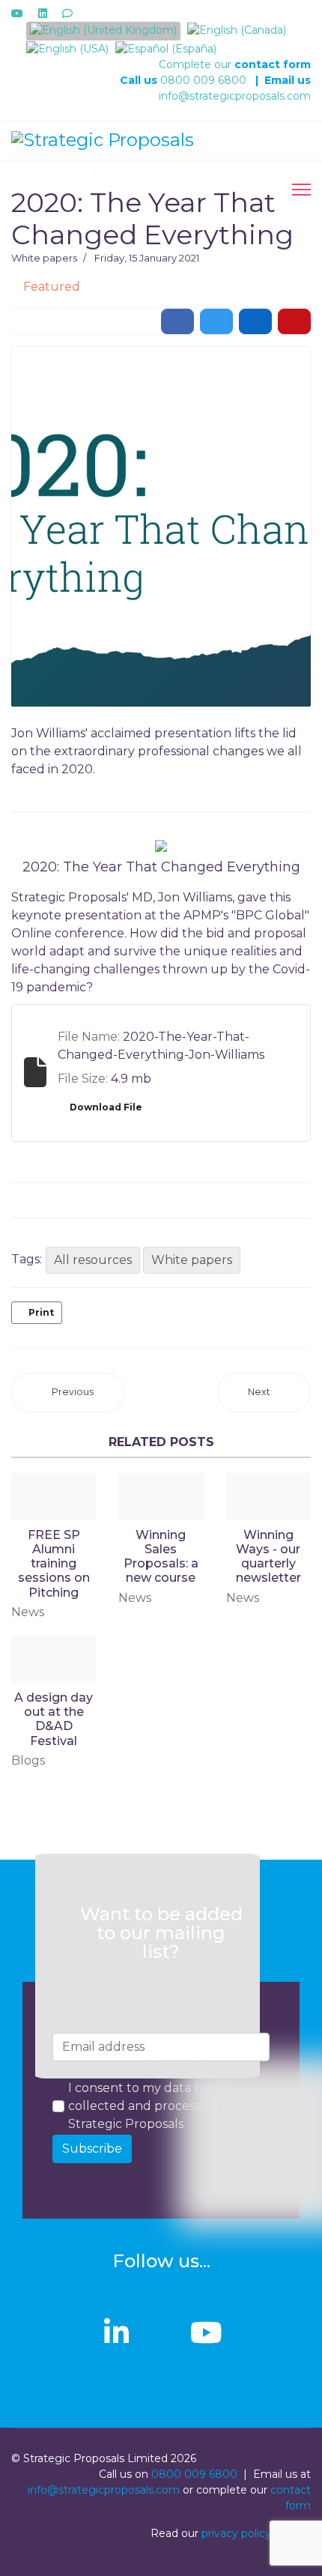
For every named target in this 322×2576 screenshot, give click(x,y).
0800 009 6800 (203, 80)
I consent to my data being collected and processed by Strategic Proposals (151, 2106)
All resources (93, 1260)
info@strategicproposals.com (235, 96)
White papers (44, 258)
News (28, 1612)
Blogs (28, 1760)
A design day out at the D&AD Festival (54, 1719)
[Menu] (301, 190)
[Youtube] (17, 13)
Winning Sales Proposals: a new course (161, 1557)
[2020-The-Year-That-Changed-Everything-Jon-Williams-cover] (161, 527)
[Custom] (67, 13)
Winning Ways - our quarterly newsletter (268, 1557)
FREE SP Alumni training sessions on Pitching (54, 1564)
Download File (106, 1107)
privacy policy (236, 2533)
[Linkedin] (43, 13)
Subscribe (92, 2149)
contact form (273, 64)
